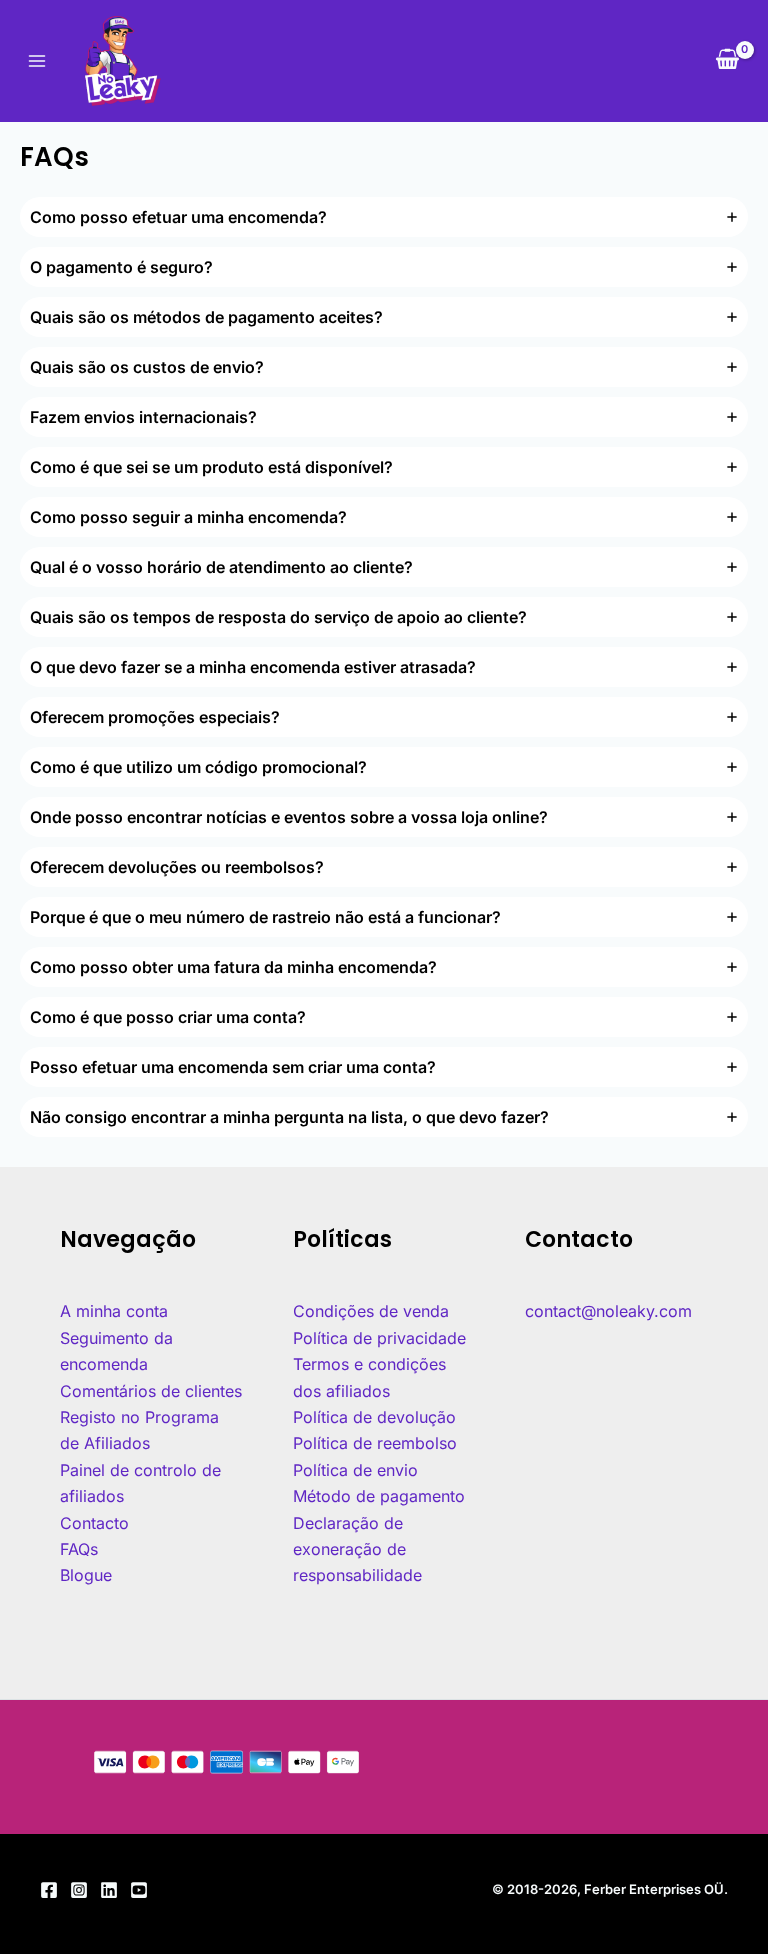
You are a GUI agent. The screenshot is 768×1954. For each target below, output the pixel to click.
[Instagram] (79, 1890)
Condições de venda (371, 1311)
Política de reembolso (375, 1443)
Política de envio (355, 1470)
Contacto (94, 1523)
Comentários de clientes (151, 1391)
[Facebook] (49, 1890)
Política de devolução (374, 1417)
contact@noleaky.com (608, 1311)
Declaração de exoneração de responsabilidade (357, 1549)
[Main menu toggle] (37, 61)
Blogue (86, 1575)
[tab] (384, 217)
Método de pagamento (379, 1496)
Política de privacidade (379, 1338)
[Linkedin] (109, 1890)
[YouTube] (139, 1890)
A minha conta (114, 1311)
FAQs (79, 1549)
